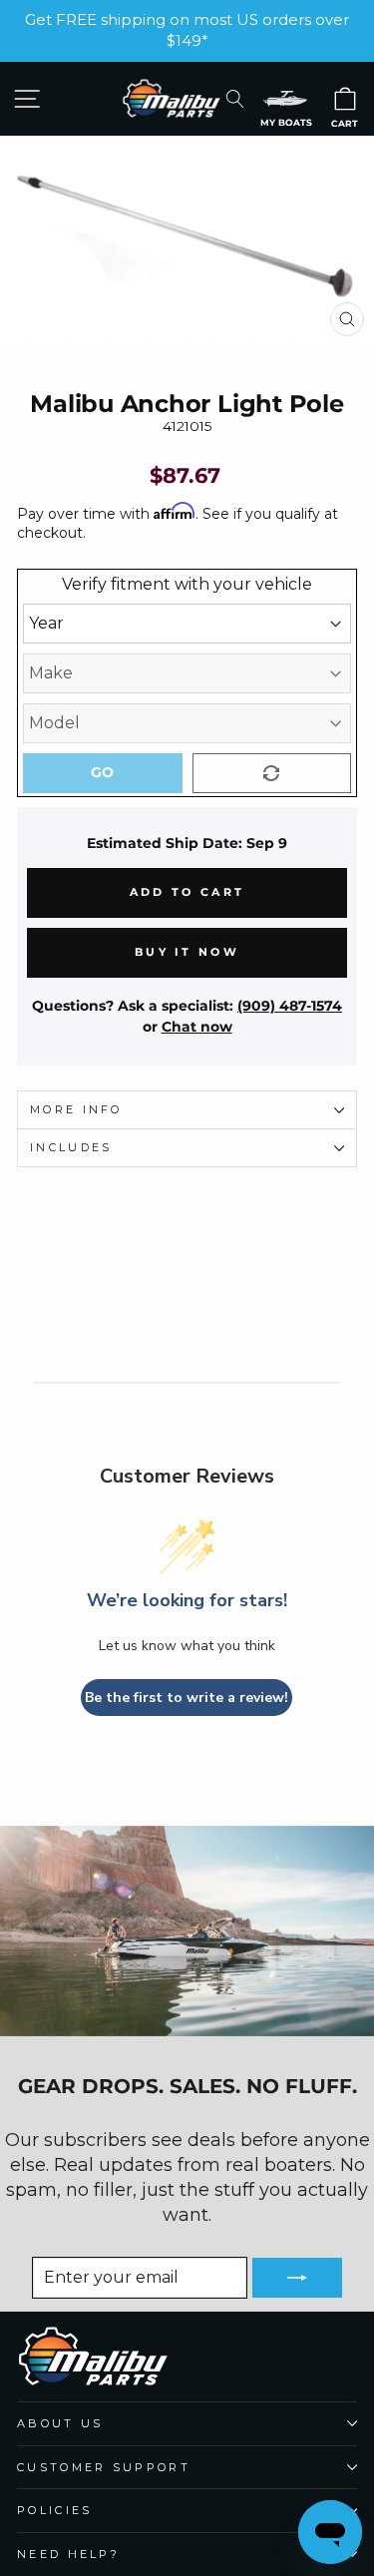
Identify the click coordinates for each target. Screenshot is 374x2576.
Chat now (197, 1027)
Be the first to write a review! (187, 1698)
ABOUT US (60, 2423)
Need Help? (68, 2554)
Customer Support (104, 2467)
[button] (285, 98)
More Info (76, 1109)
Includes (71, 1147)
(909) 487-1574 (290, 1006)
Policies (55, 2510)
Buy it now (187, 952)
